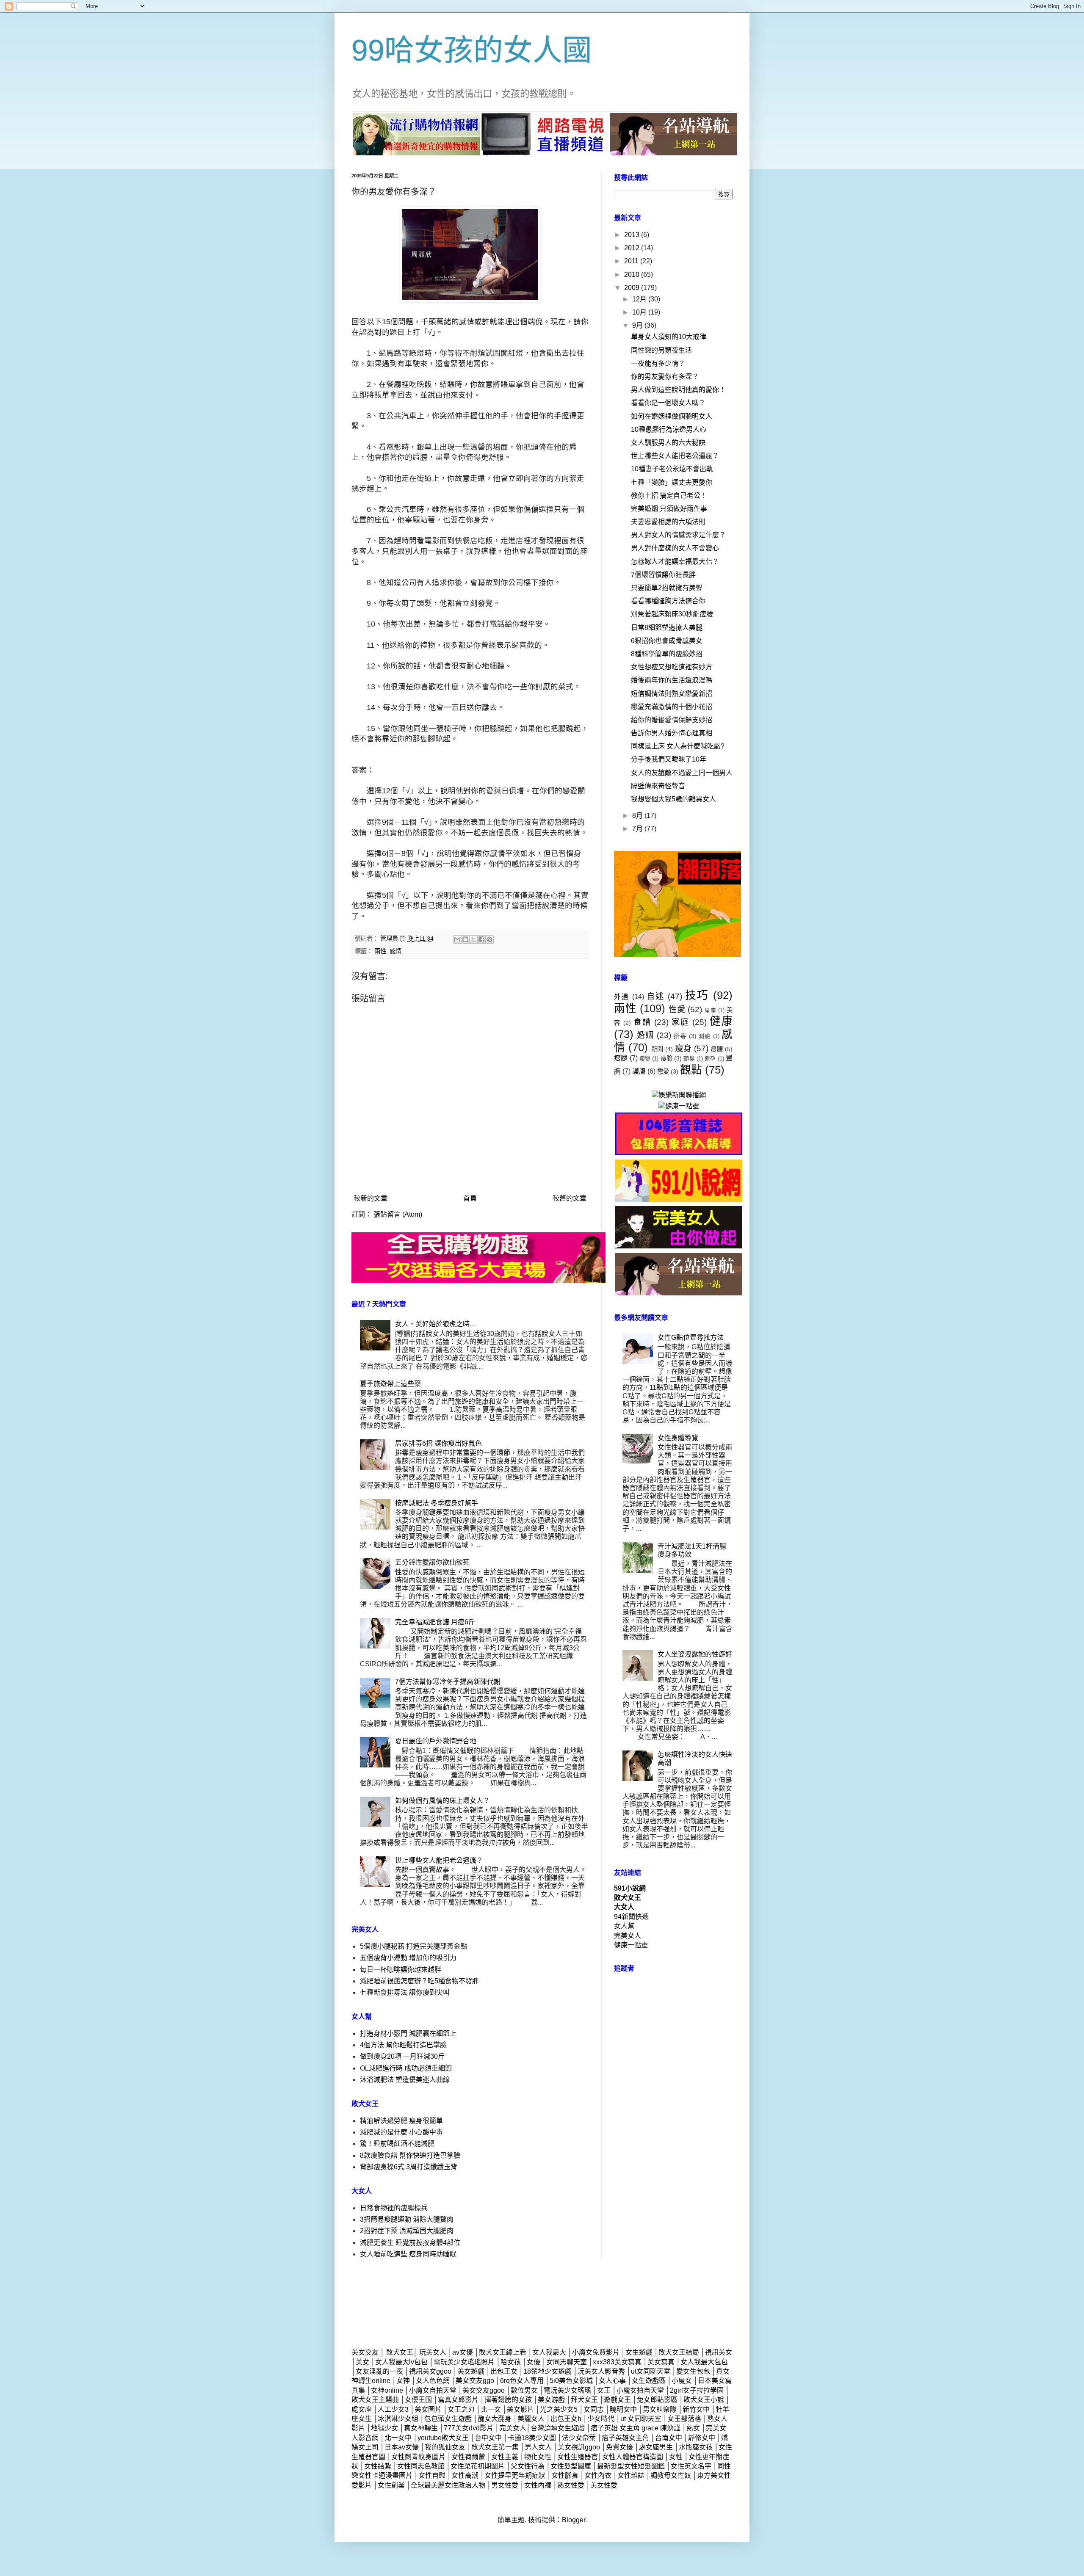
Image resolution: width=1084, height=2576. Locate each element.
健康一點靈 (631, 1945)
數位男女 (524, 2390)
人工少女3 (393, 2409)
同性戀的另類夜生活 (661, 350)
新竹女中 (696, 2409)
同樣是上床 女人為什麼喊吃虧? (678, 746)
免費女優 (619, 2447)
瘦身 (683, 1048)
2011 (632, 261)
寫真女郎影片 (458, 2400)
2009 (633, 288)
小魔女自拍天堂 (433, 2390)
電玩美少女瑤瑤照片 (464, 2362)
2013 (633, 235)
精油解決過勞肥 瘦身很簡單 (401, 2121)
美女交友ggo (475, 2381)
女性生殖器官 (578, 2457)
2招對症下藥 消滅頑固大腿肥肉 (407, 2231)
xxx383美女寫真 (617, 2362)
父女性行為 (528, 2466)
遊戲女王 (617, 2400)
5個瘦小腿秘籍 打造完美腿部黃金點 (413, 1946)
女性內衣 (598, 2475)
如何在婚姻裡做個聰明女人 (672, 416)
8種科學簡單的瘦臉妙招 (667, 654)
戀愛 (663, 1071)
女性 (676, 2457)
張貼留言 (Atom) (398, 1214)
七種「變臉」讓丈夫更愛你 (672, 482)
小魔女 (682, 2381)
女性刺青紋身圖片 (418, 2457)
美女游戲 (551, 2400)
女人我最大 (549, 2352)
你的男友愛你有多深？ (665, 377)
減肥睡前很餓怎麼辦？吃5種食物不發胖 (419, 1981)
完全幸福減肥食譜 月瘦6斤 (435, 1622)
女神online (387, 2390)
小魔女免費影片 (596, 2352)
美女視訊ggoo (579, 2447)
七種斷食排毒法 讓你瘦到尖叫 (405, 1992)
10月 (640, 312)
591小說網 (630, 1888)
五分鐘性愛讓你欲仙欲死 (432, 1562)
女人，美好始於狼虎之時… (436, 1324)
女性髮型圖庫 (571, 2466)
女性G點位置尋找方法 (691, 1338)
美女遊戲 (471, 2371)
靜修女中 (702, 2438)
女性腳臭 (565, 2475)
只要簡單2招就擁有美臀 (667, 588)
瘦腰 (717, 1049)
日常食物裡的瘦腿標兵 (394, 2208)
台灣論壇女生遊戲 (558, 2428)
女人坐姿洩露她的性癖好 (695, 1654)
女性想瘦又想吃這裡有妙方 (672, 667)
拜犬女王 (584, 2400)
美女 (362, 2362)
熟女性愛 (571, 2485)
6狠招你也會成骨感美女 (667, 641)
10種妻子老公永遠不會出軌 (672, 469)
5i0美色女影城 (571, 2381)
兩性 (380, 951)
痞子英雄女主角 (625, 2438)
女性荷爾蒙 (468, 2457)
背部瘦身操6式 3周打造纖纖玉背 (409, 2167)
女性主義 (505, 2457)
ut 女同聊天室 (641, 2419)
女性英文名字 (692, 2466)
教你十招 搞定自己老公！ (669, 496)
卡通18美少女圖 (532, 2438)
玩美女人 (433, 2352)
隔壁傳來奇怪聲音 (658, 786)
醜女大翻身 (495, 2419)
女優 (534, 2362)
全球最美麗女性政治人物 (448, 2485)
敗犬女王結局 (679, 2352)
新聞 (657, 1049)
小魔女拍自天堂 (640, 2390)
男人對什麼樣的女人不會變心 (675, 548)
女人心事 (612, 2381)
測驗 (705, 1036)
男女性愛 (506, 2485)
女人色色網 (433, 2381)
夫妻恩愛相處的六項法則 (668, 522)
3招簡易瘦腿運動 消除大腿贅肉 (407, 2219)
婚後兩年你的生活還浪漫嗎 (672, 680)
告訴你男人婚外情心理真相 (672, 733)
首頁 (470, 1198)
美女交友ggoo (484, 2390)
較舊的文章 (570, 1198)
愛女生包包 (693, 2371)
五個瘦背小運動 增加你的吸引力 (408, 1958)
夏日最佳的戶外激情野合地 (436, 1741)
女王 (604, 2390)
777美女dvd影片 (469, 2428)
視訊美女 (719, 2352)
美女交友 (365, 2352)
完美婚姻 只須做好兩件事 (669, 509)
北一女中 (398, 2438)
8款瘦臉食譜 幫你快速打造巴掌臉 (410, 2155)
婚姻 (645, 1035)
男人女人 (538, 2447)
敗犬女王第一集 (495, 2447)
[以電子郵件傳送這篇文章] (457, 939)
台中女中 (488, 2438)
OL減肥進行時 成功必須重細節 (406, 2068)
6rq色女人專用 (522, 2381)
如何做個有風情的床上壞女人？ (442, 1801)
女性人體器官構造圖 (633, 2457)
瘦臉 (666, 1058)
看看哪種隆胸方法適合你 (668, 601)
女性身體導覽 (678, 1438)
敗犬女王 (628, 1898)
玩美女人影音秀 (601, 2371)
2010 (633, 275)
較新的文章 (371, 1198)
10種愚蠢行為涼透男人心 (669, 429)
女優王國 (418, 2400)
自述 (656, 996)
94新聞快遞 (631, 1917)
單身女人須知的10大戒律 (669, 337)
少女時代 (601, 2419)
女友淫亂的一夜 (379, 2371)
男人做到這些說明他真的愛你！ (678, 390)
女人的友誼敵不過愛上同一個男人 (682, 773)
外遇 (622, 997)
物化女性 (538, 2457)
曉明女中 (623, 2409)
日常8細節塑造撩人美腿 (667, 628)
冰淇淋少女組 (398, 2419)
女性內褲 (539, 2485)
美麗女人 (531, 2419)
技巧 (697, 995)
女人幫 (624, 1926)
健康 (721, 1021)
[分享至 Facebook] (481, 939)
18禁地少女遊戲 (548, 2371)
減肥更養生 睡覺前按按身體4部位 (410, 2243)
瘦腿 (621, 1058)
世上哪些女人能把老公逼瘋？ (439, 1860)
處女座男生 (657, 2447)
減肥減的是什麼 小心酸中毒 (401, 2132)
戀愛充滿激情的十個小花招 (672, 707)
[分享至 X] (473, 939)
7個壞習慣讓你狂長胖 (663, 575)
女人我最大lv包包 (401, 2362)
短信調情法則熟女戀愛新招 (672, 694)
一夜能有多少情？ (658, 363)
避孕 (710, 1059)
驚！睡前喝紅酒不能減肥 (397, 2144)
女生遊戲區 (649, 2381)
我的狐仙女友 (445, 2447)
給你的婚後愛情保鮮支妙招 (672, 720)
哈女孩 (511, 2362)
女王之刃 (461, 2409)
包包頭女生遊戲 (448, 2419)
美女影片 (520, 2409)
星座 (711, 1010)
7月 (638, 829)
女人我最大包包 (704, 2362)
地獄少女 (384, 2428)
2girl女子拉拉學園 (697, 2390)
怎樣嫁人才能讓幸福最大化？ (675, 562)
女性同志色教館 (421, 2466)
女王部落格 (684, 2419)
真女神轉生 (421, 2428)
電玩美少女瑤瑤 (567, 2390)
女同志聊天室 (567, 2362)
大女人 (624, 1907)
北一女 (491, 2409)
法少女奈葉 (579, 2438)
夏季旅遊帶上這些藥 (390, 1384)
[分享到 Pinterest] (489, 939)
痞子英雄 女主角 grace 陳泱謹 (636, 2428)
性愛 (677, 1009)
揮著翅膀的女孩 (509, 2400)
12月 (640, 299)
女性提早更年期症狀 (515, 2475)
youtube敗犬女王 (443, 2438)
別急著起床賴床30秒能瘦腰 (672, 614)
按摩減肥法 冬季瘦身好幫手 (437, 1503)
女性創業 (391, 2485)
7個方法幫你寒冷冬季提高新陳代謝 (448, 1682)
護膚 (639, 1071)
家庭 (680, 1022)
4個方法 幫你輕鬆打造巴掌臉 (403, 2045)
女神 (403, 2381)
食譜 (642, 1022)
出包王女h (566, 2419)
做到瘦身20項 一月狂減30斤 (402, 2056)
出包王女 (504, 2371)
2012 (633, 248)
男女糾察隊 (660, 2409)
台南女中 (669, 2438)
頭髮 (689, 1059)
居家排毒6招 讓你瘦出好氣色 (438, 1443)
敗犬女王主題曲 (375, 2400)
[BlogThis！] (465, 939)
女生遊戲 (639, 2352)
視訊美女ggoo (430, 2371)
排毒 (680, 1036)
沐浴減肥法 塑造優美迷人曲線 (405, 2080)
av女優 (463, 2352)
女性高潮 (465, 2475)
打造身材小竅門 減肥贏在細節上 (408, 2033)
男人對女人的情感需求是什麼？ (678, 535)
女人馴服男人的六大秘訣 (668, 443)
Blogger (574, 2520)
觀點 (691, 1070)
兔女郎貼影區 (657, 2400)
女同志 (594, 2409)
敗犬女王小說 (704, 2400)
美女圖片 (428, 2409)
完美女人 (628, 1936)
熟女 (693, 2428)
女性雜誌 (631, 2475)
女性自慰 (432, 2475)
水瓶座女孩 (696, 2447)
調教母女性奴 (671, 2475)
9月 (638, 325)
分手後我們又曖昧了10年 (669, 759)
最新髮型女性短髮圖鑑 (631, 2466)
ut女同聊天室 (651, 2371)
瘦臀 (645, 1059)
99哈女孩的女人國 (472, 50)
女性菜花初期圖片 (478, 2466)
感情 (395, 951)
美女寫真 (661, 2362)
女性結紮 (378, 2466)
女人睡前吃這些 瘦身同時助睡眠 (408, 2254)
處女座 (362, 2409)
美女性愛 (604, 2485)
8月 (638, 816)
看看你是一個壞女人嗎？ (668, 403)
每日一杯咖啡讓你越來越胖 (401, 1970)
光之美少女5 (559, 2409)
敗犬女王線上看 (503, 2352)
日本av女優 (402, 2447)
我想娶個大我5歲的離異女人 (673, 799)
